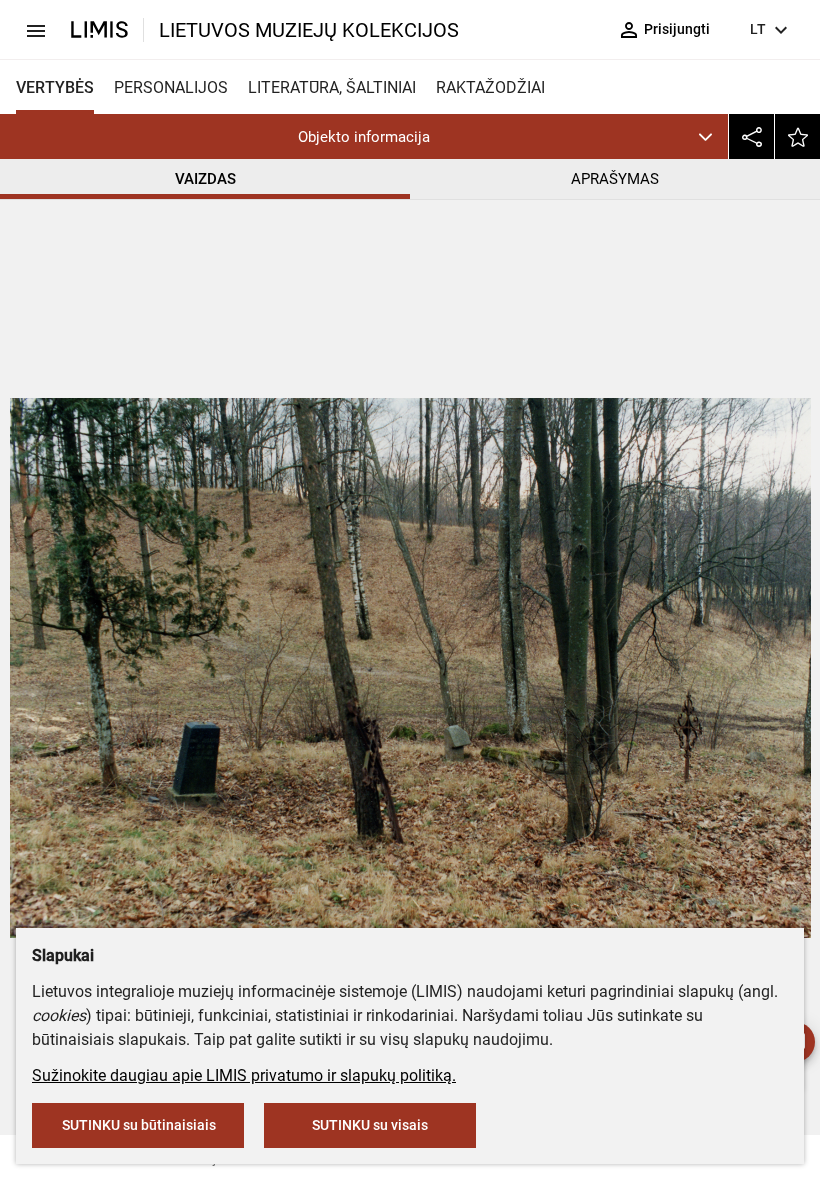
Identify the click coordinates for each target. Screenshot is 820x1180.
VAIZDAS (205, 179)
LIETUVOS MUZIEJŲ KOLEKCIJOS (309, 30)
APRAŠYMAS (615, 179)
